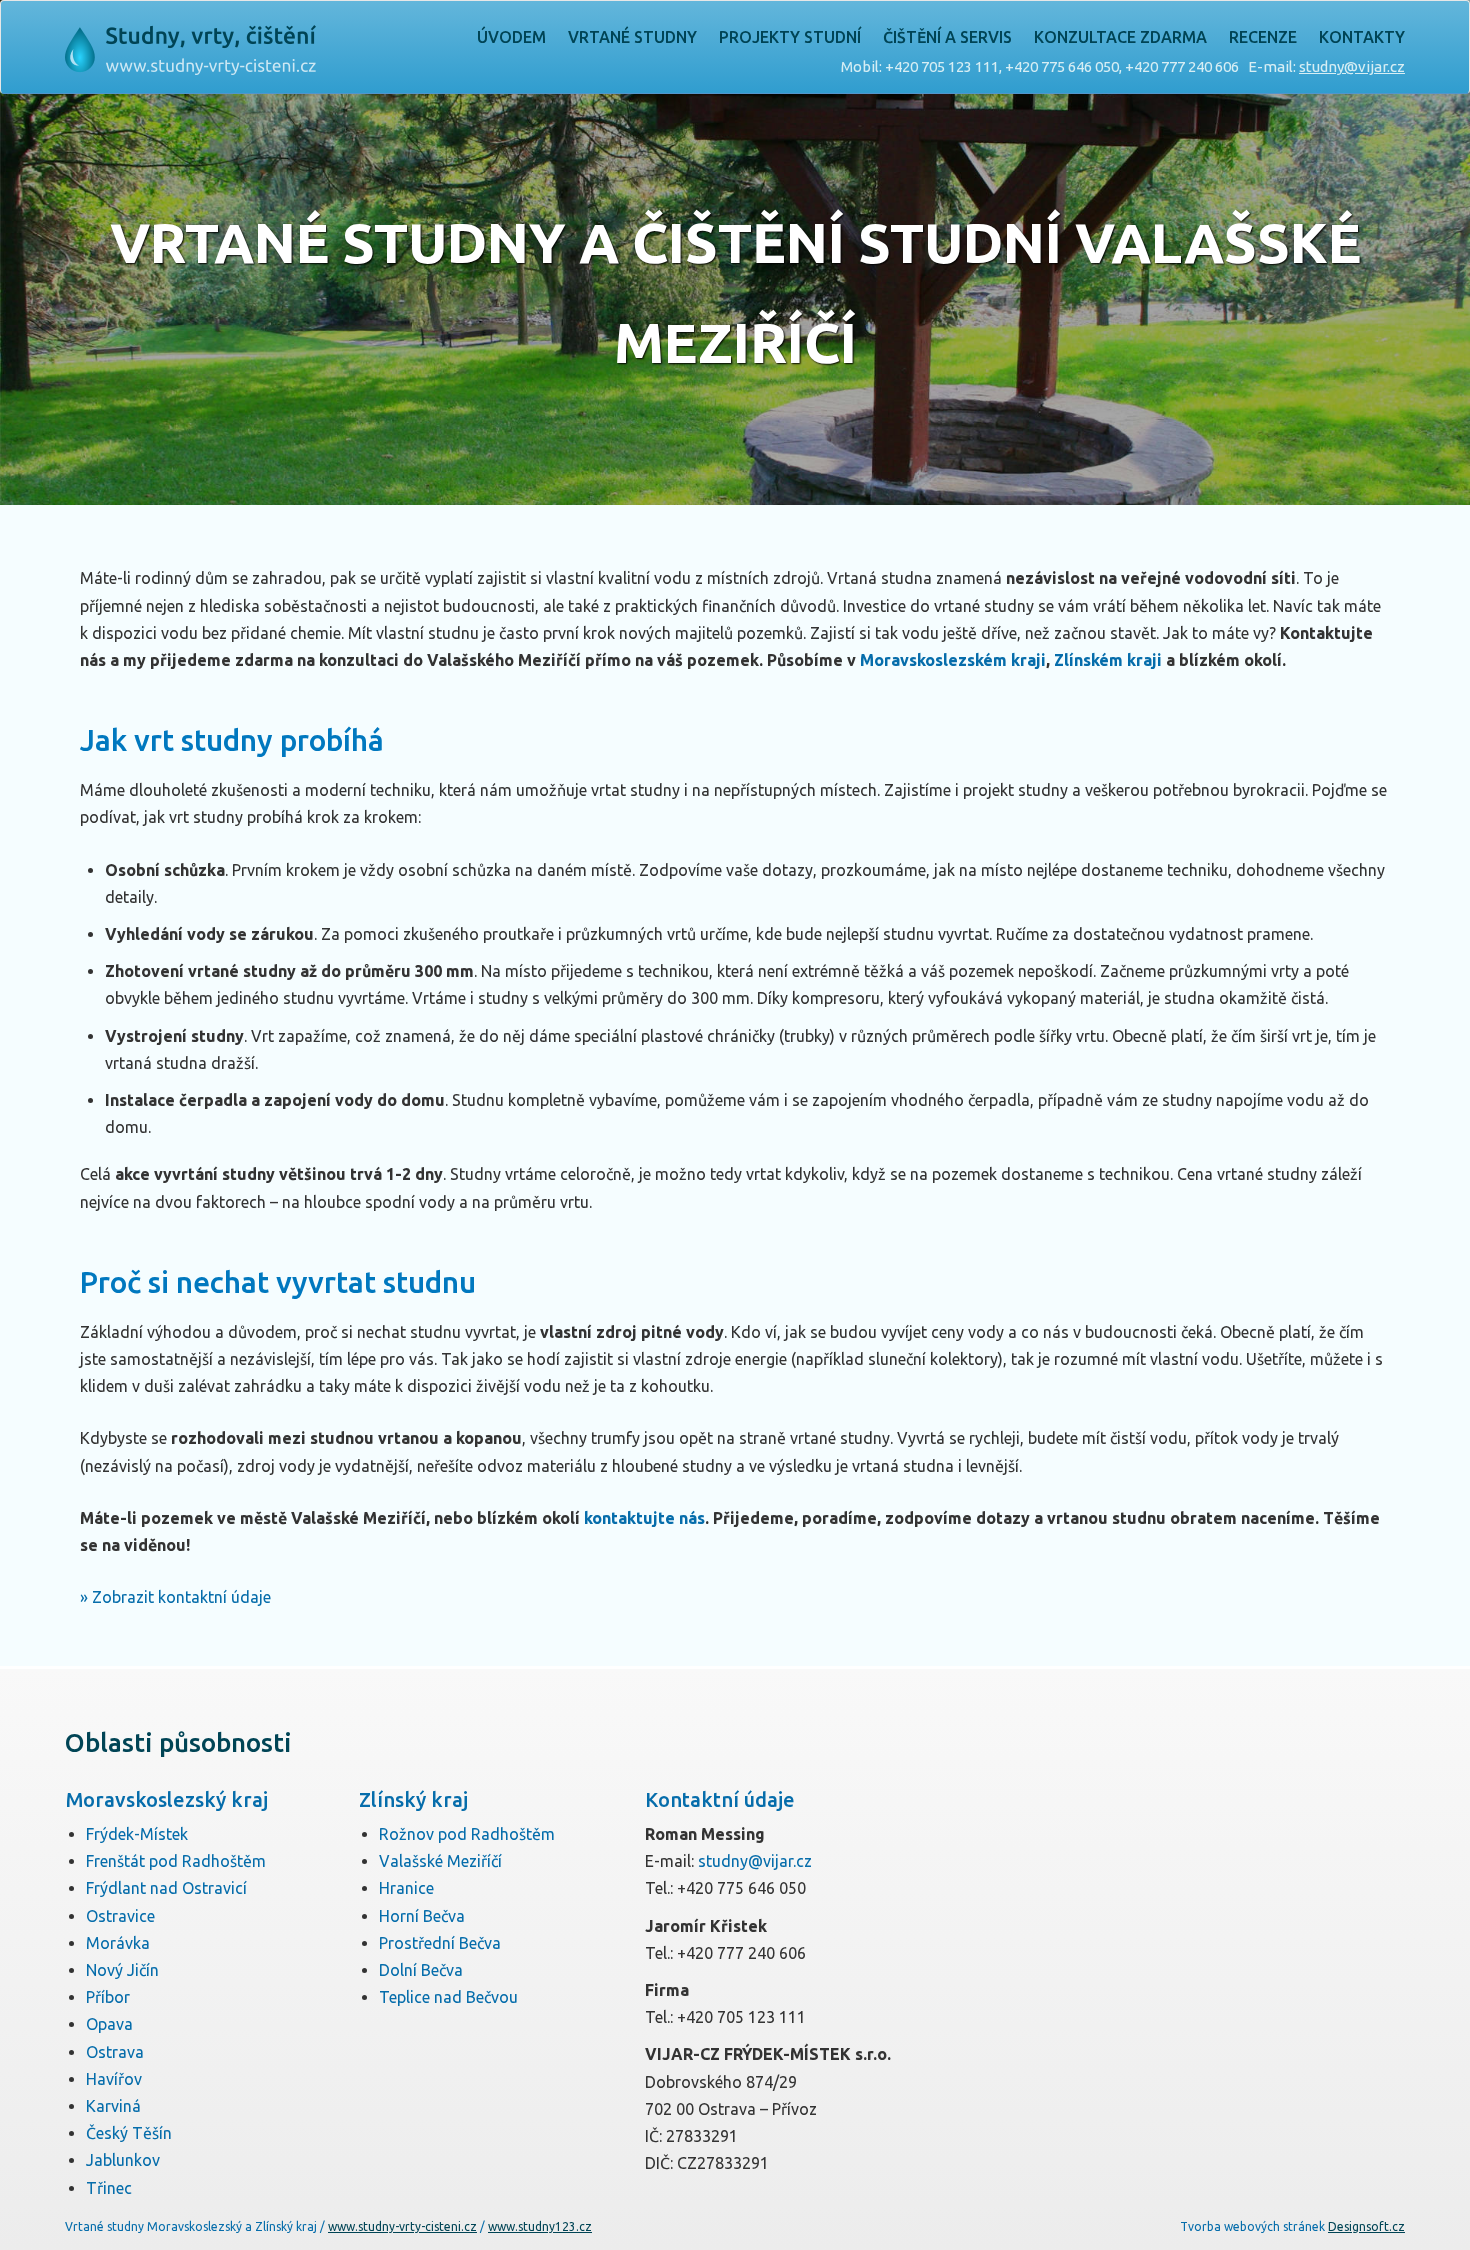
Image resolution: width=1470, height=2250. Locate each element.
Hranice (406, 1888)
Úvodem (511, 37)
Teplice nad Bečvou (448, 1997)
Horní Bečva (422, 1916)
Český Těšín (129, 2133)
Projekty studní (790, 37)
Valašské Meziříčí (440, 1861)
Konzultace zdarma (1120, 37)
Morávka (118, 1943)
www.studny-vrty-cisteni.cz (402, 2226)
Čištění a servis (947, 37)
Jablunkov (123, 2160)
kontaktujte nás (644, 1518)
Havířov (114, 2079)
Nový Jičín (122, 1970)
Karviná (113, 2106)
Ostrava (115, 2052)
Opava (109, 2024)
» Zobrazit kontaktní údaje (175, 1597)
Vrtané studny (632, 37)
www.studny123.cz (540, 2226)
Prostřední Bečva (440, 1943)
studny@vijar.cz (1352, 66)
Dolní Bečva (421, 1970)
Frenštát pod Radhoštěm (176, 1861)
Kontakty (1362, 37)
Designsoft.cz (1366, 2226)
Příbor (108, 1997)
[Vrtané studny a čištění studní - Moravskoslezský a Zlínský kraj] (190, 44)
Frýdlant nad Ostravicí (166, 1888)
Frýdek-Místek (137, 1834)
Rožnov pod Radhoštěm (467, 1834)
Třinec (109, 2188)
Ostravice (120, 1916)
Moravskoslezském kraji (953, 660)
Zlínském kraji (1108, 660)
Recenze (1263, 37)
